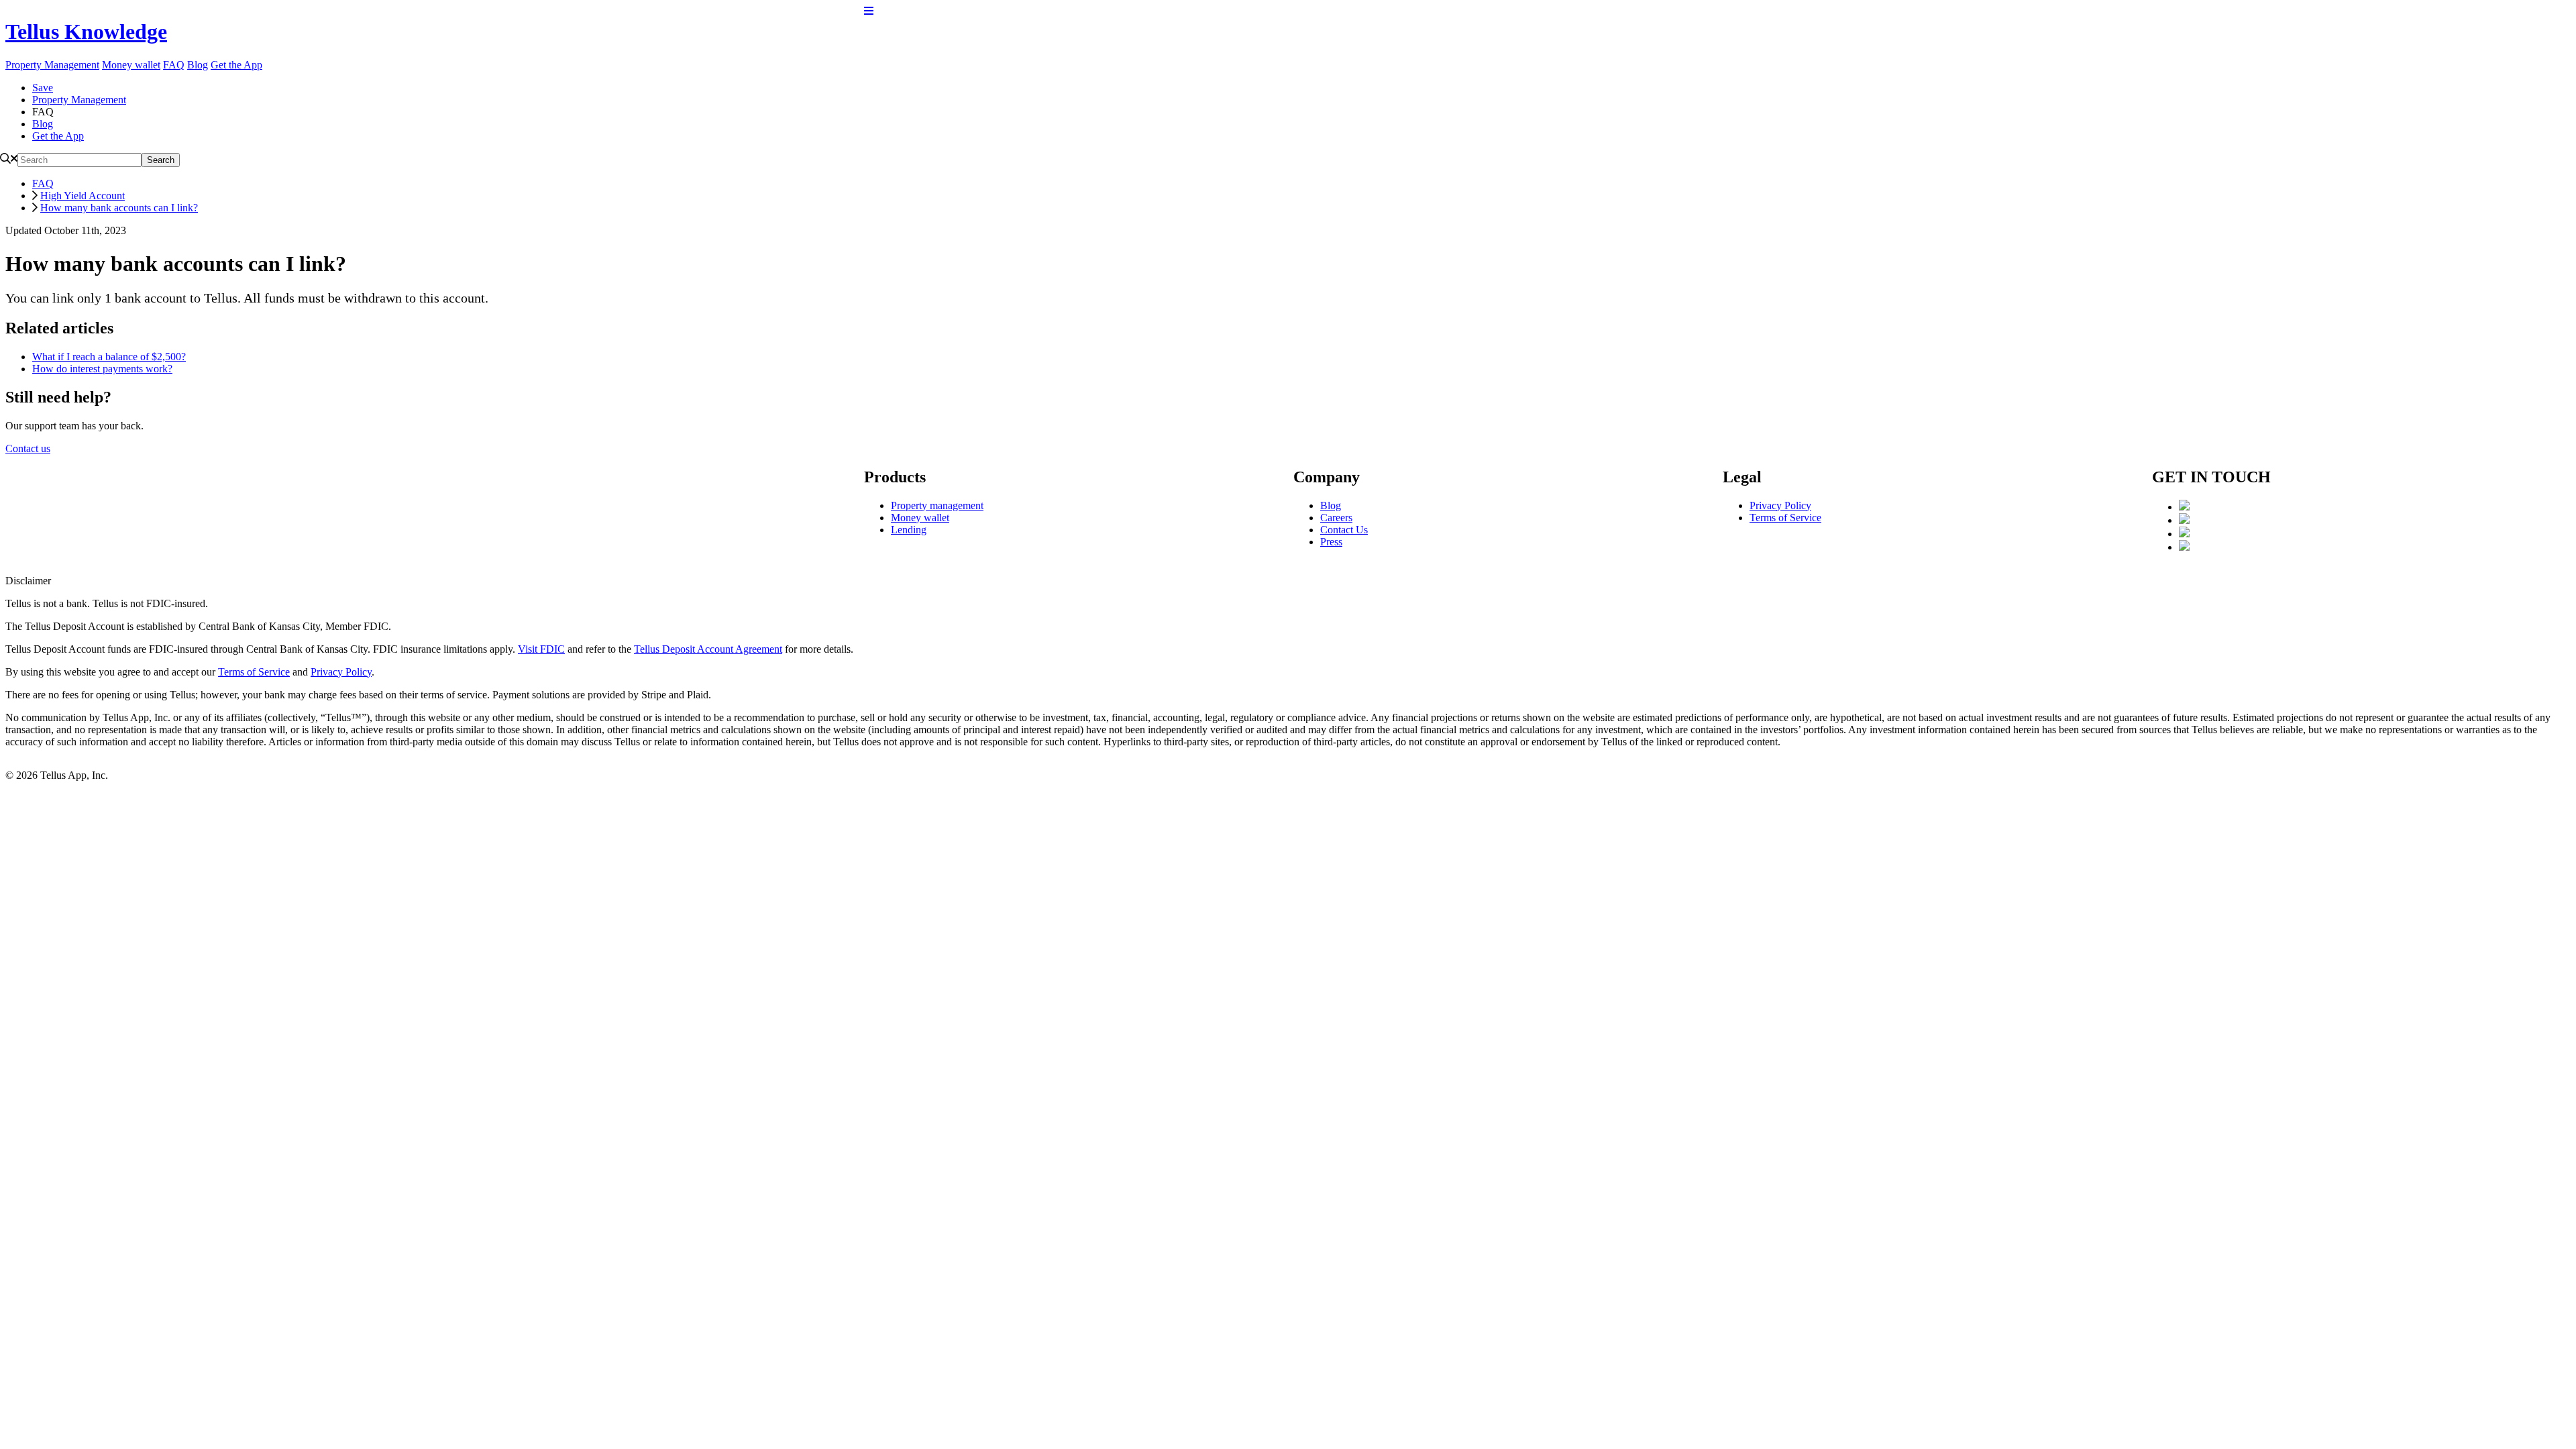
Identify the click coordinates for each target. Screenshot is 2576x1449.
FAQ (174, 65)
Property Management (52, 65)
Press (1331, 542)
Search (161, 160)
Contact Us (1344, 530)
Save (43, 88)
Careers (1336, 518)
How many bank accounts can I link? (119, 208)
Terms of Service (1785, 518)
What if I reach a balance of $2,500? (109, 357)
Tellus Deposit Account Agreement (708, 649)
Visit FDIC (541, 649)
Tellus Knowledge (86, 32)
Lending (909, 530)
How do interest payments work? (102, 369)
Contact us (28, 448)
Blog (198, 65)
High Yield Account (83, 196)
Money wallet (131, 65)
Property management (937, 505)
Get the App (236, 65)
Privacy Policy (1780, 505)
